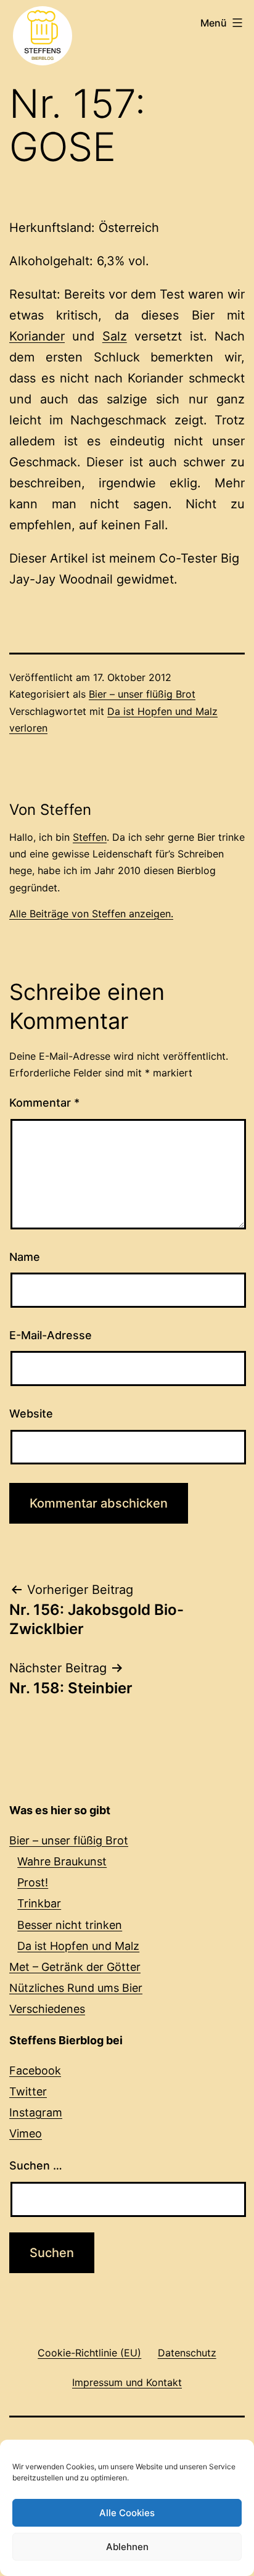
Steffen (90, 837)
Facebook (35, 2070)
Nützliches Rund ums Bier (76, 1988)
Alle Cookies (127, 2513)
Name (25, 1257)
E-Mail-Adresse (51, 1335)
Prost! (33, 1882)
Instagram (36, 2112)
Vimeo (26, 2133)
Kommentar (44, 1103)
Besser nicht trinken (70, 1925)
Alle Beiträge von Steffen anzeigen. (91, 914)
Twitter (28, 2091)
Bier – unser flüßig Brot (142, 694)
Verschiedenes (47, 2009)
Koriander (37, 336)
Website (31, 1414)
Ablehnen (127, 2547)
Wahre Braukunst (62, 1861)
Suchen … (36, 2165)
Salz (115, 336)
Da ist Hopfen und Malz (78, 1946)
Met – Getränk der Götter (75, 1967)
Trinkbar (39, 1903)
